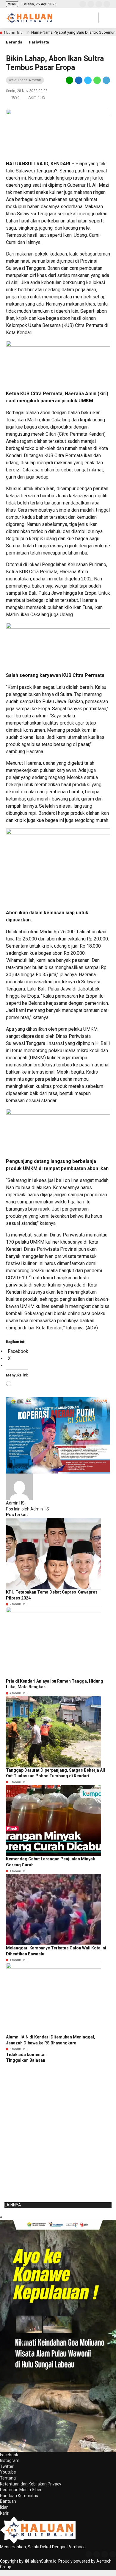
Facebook (9, 2455)
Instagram (10, 2460)
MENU (12, 4)
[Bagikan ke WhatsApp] (97, 80)
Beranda (14, 42)
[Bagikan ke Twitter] (88, 80)
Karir (4, 2513)
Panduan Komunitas (19, 2496)
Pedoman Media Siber (21, 2490)
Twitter (7, 2466)
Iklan (4, 2507)
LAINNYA (13, 2205)
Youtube (8, 2472)
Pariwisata (39, 42)
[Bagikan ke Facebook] (79, 80)
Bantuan (8, 2501)
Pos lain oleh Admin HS (28, 1509)
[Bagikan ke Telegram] (106, 80)
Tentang (8, 2478)
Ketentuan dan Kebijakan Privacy (31, 2484)
